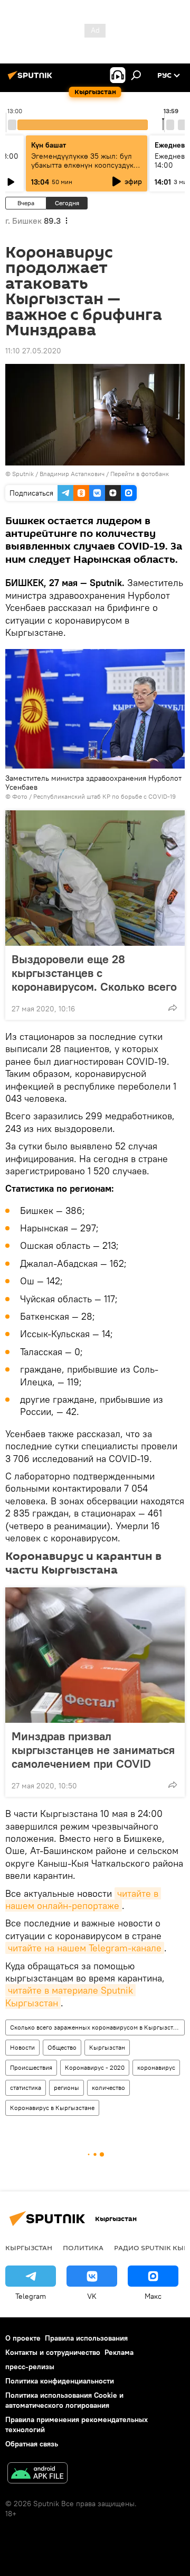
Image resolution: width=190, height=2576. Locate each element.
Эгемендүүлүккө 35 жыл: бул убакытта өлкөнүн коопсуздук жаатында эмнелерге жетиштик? (82, 170)
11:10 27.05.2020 (33, 351)
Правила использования (86, 2338)
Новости (22, 2047)
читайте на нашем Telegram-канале (85, 1948)
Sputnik (23, 474)
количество (108, 2088)
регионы (66, 2088)
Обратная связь (32, 2444)
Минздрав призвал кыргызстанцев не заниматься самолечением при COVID (93, 1750)
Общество (62, 2047)
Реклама (119, 2352)
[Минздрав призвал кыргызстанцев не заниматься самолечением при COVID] (95, 1655)
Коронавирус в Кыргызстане (52, 2108)
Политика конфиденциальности (60, 2381)
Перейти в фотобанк (140, 474)
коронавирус (156, 2067)
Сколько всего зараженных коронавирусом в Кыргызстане (97, 2027)
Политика (83, 2248)
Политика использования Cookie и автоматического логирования (64, 2400)
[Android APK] (37, 2474)
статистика (26, 2088)
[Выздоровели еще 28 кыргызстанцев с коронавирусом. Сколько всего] (95, 878)
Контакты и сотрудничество (53, 2352)
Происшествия (31, 2067)
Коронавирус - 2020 (95, 2067)
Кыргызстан (107, 2047)
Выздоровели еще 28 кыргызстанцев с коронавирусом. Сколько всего (94, 973)
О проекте (23, 2338)
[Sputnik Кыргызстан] (32, 79)
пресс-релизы (30, 2367)
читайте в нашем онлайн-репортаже (83, 1899)
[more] (173, 1008)
